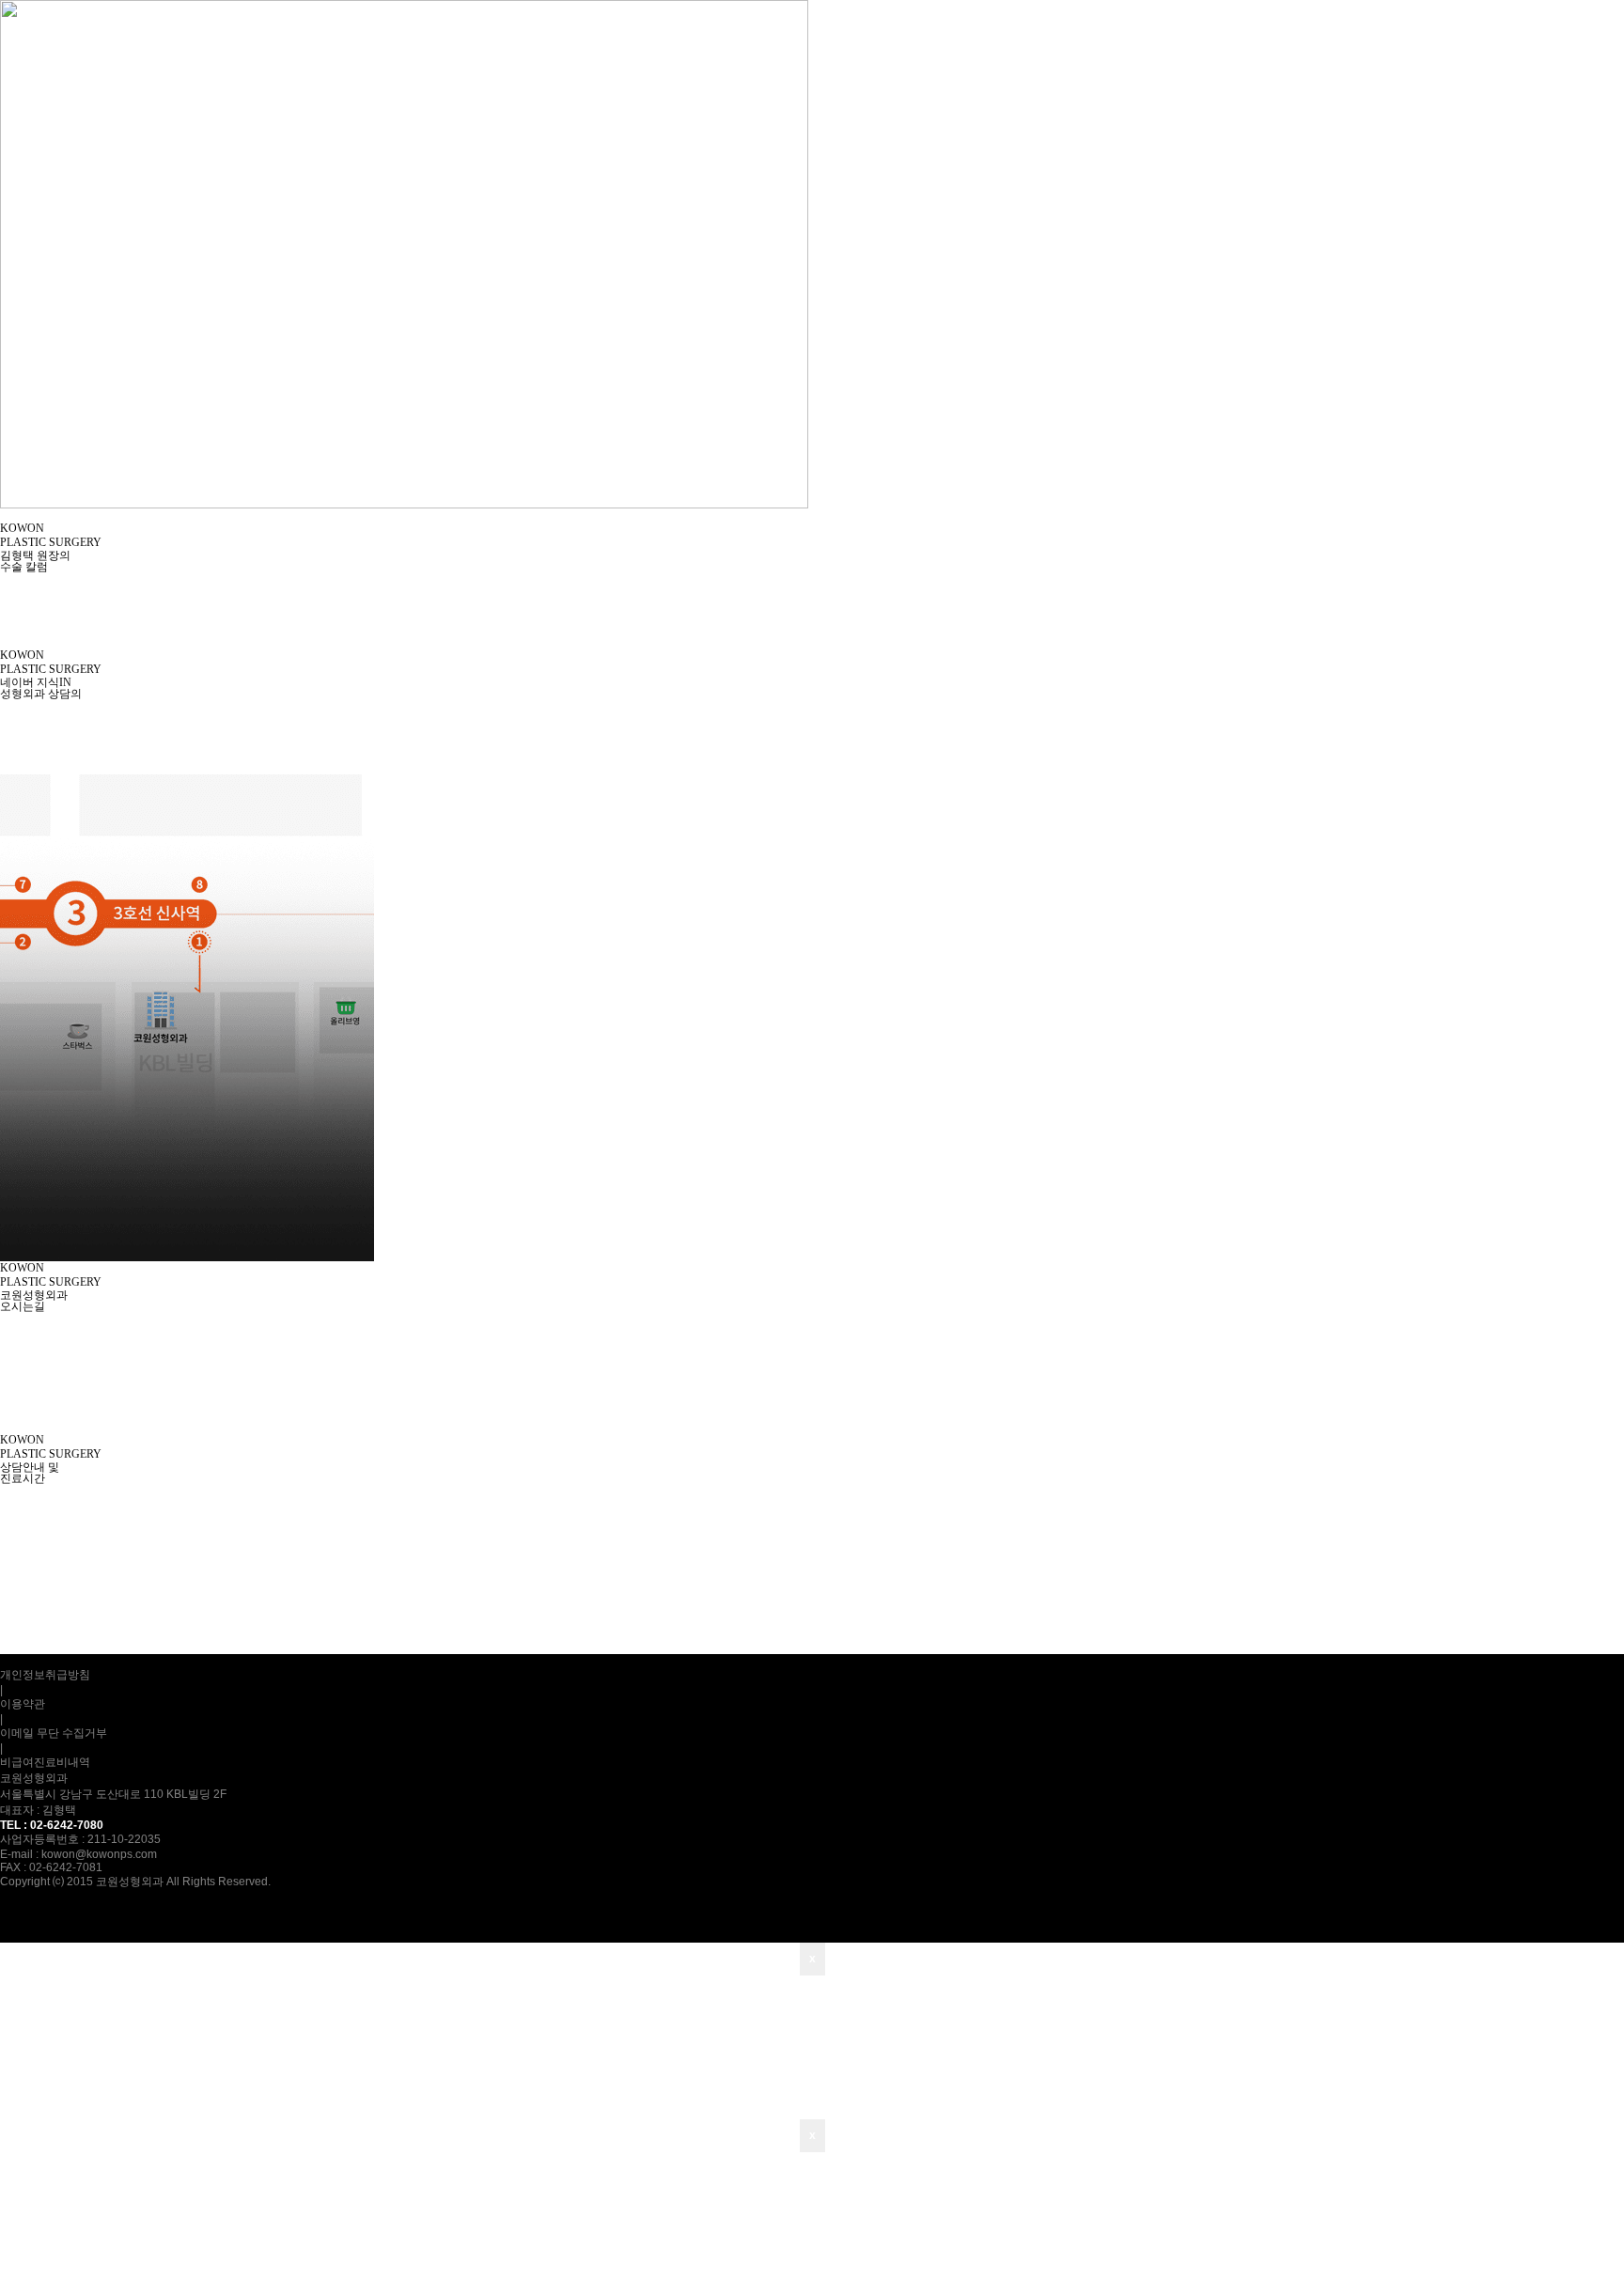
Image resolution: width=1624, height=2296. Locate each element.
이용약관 (23, 1704)
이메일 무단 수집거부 (54, 1733)
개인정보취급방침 (45, 1675)
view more (25, 628)
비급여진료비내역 (45, 1762)
